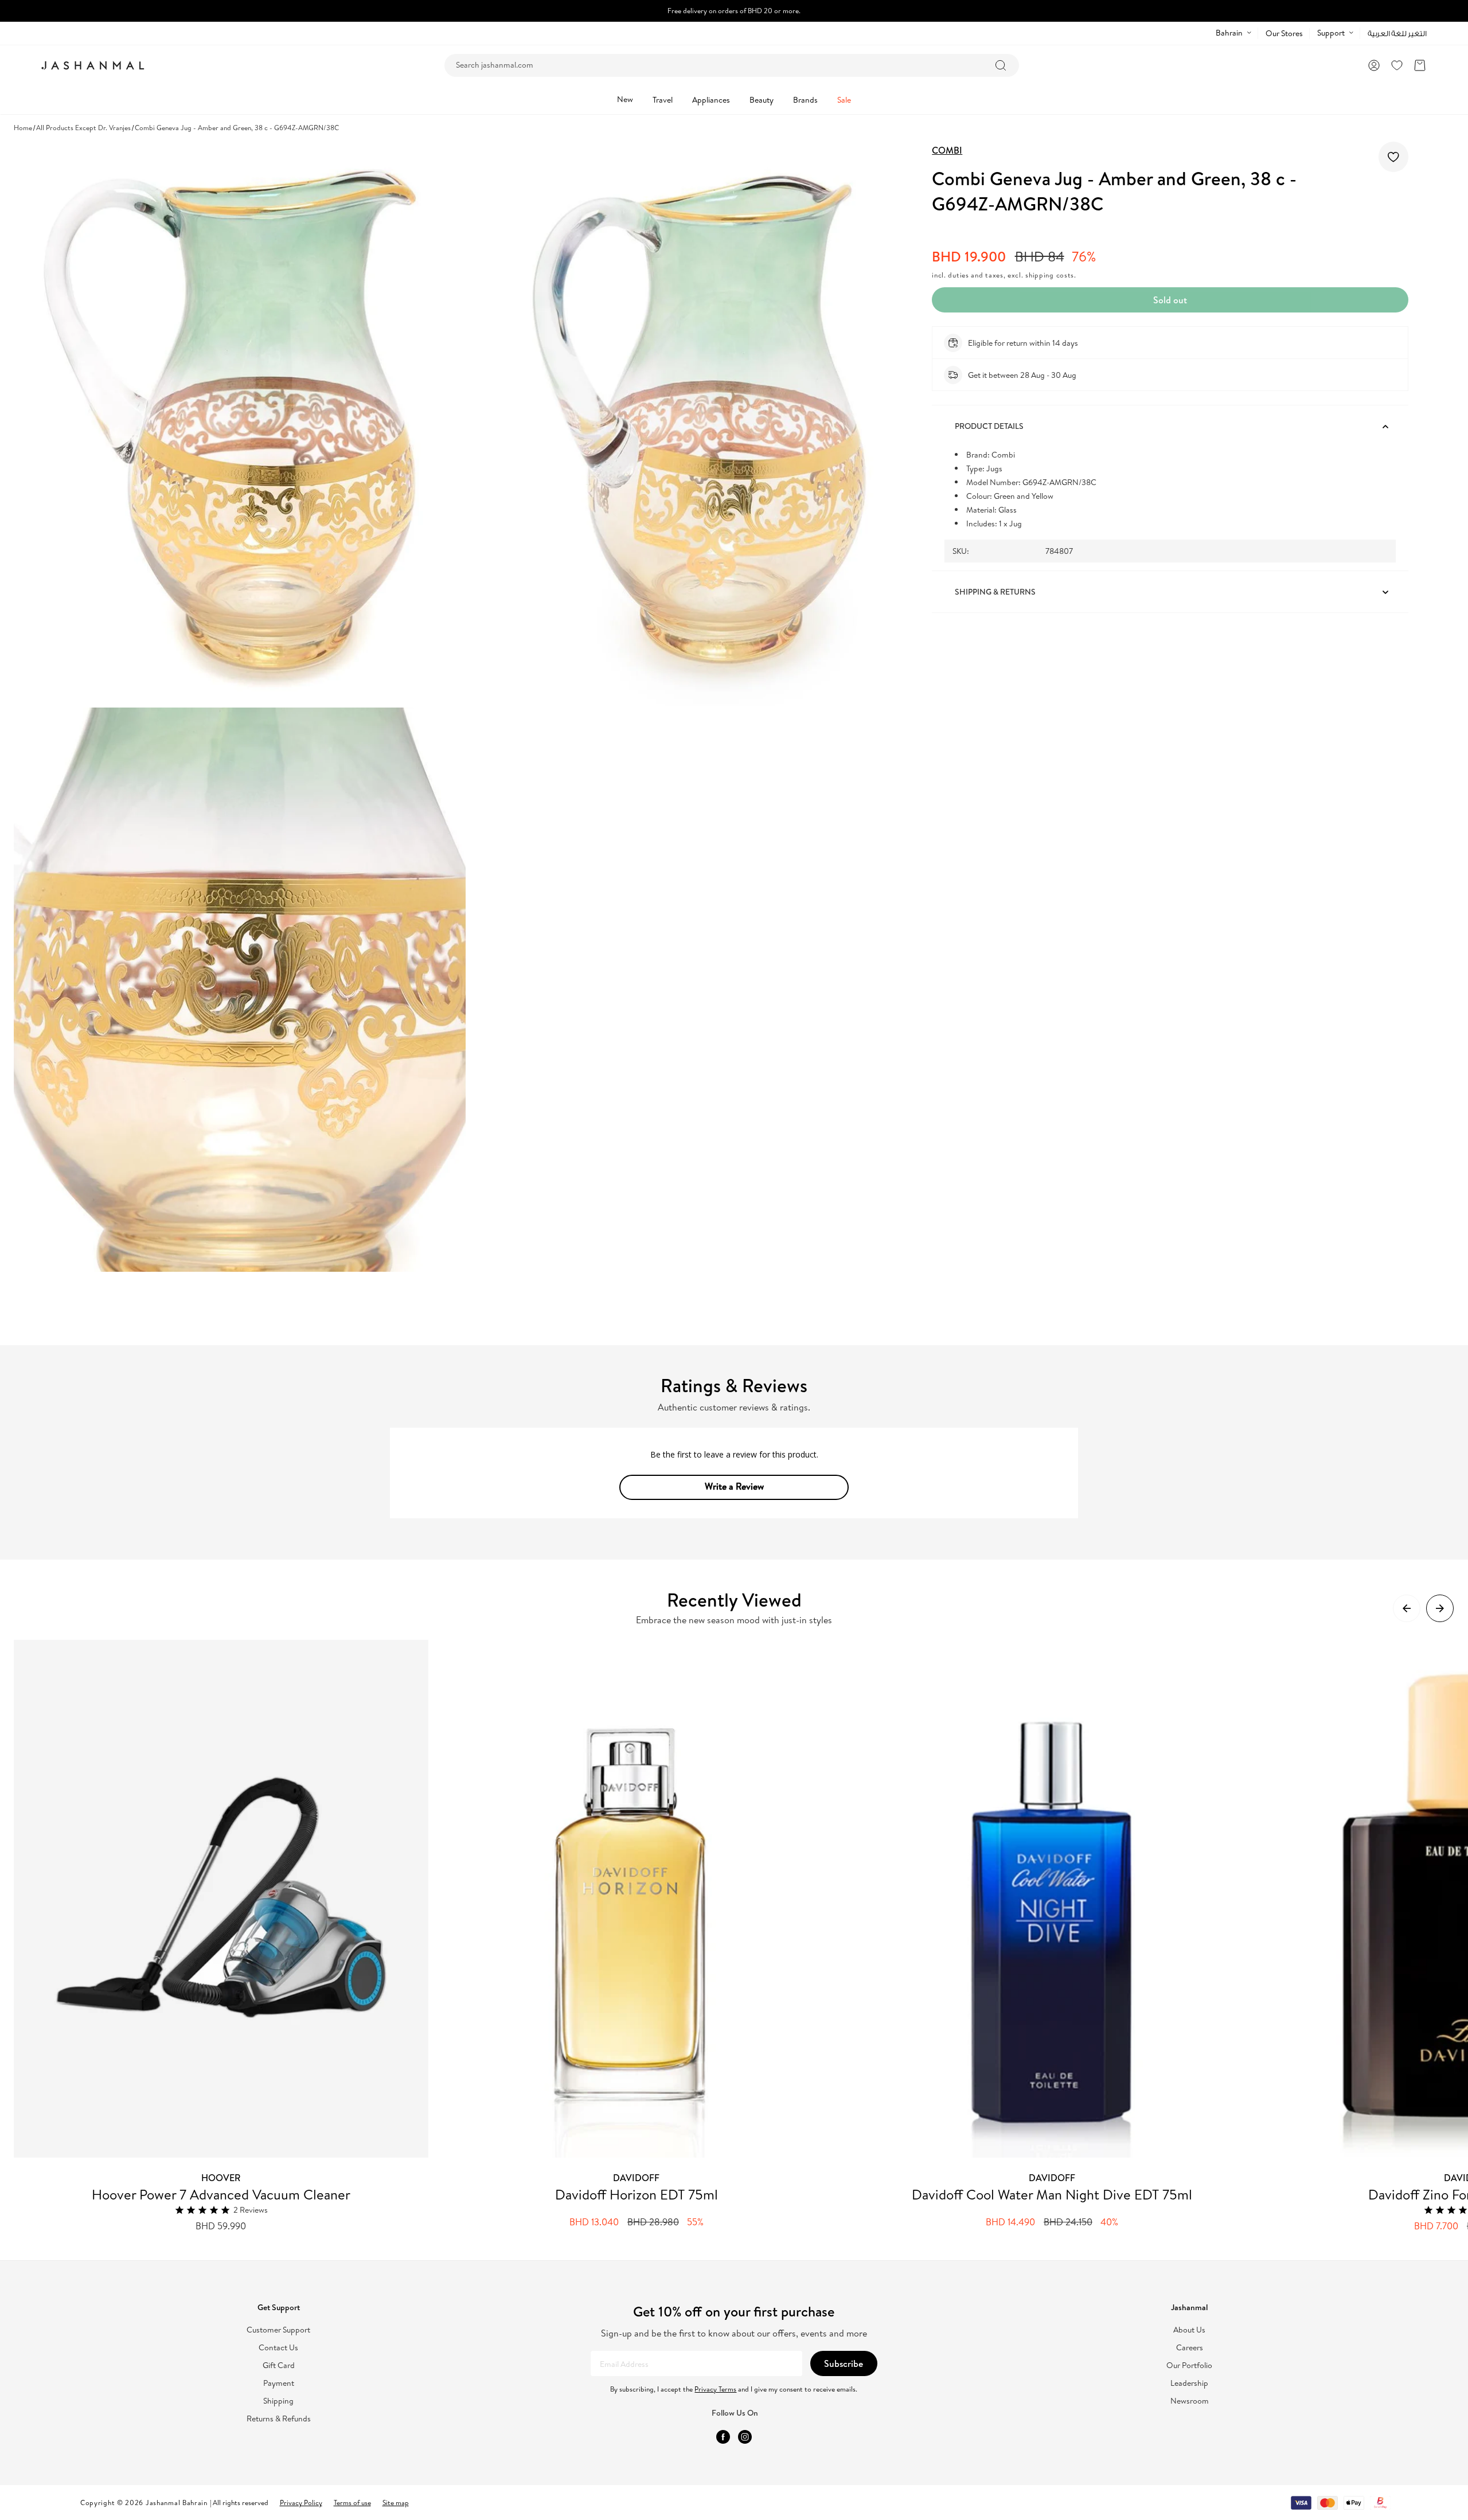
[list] (741, 1936)
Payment (279, 2383)
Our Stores (1284, 33)
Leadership (1189, 2383)
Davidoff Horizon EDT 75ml (637, 2194)
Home (23, 128)
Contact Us (278, 2348)
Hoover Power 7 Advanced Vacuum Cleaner (221, 2194)
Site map (396, 2503)
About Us (1189, 2330)
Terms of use (352, 2503)
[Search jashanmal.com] (1001, 65)
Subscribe (844, 2363)
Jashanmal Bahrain (177, 2503)
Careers (1190, 2348)
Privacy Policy (301, 2503)
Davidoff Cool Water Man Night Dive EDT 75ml (1052, 2194)
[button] (1420, 65)
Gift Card (279, 2365)
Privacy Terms (715, 2389)
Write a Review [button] (734, 1486)
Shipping (278, 2401)
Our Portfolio (1189, 2365)
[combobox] (732, 65)
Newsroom (1190, 2401)
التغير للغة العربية (1397, 34)
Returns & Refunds (279, 2419)
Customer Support (278, 2330)
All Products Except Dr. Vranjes (83, 128)
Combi (947, 150)
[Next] (1440, 1608)
